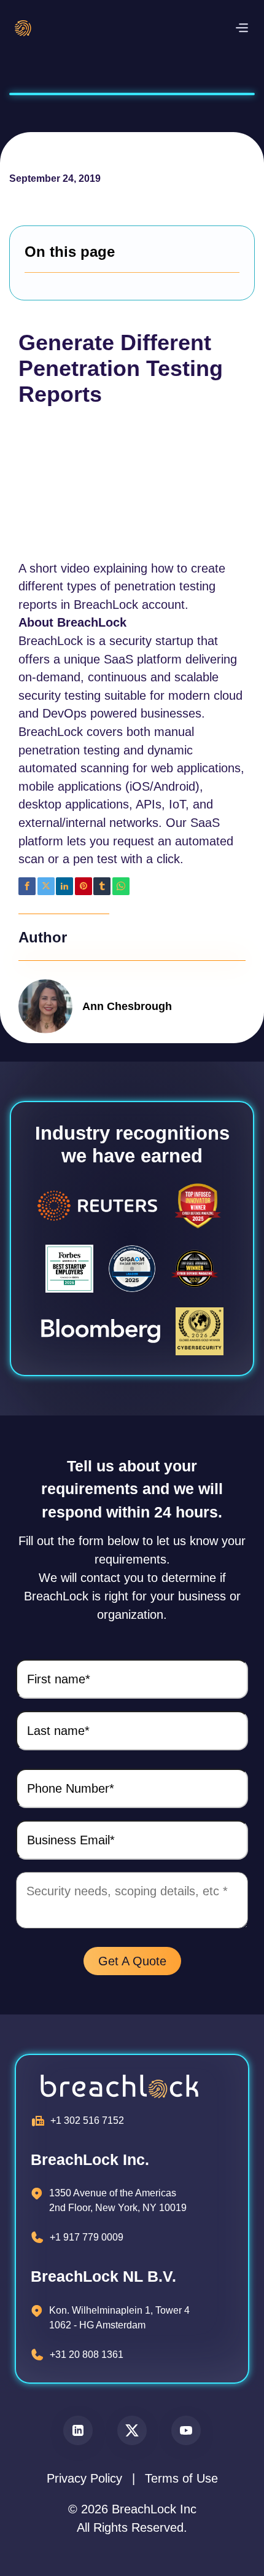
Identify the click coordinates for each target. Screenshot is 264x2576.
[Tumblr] (102, 886)
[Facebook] (27, 886)
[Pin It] (83, 886)
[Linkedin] (64, 886)
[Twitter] (46, 886)
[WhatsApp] (121, 886)
